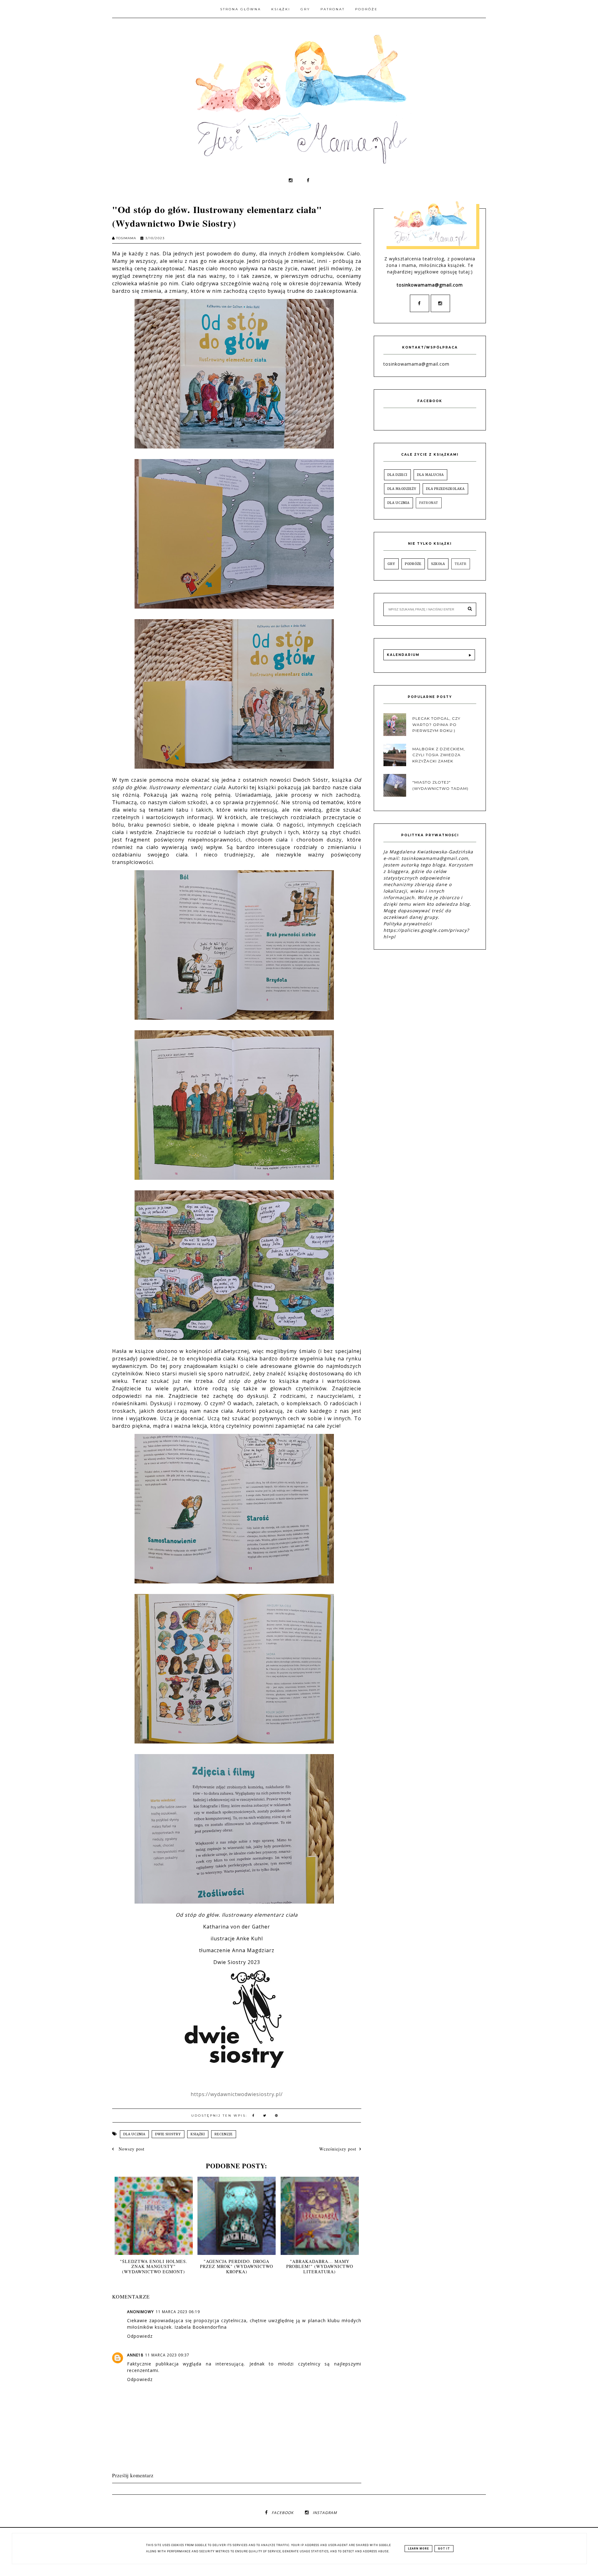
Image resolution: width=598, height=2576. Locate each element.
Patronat (333, 9)
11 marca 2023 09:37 (167, 2355)
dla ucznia (134, 2134)
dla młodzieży (402, 489)
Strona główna (241, 9)
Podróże (366, 9)
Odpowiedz (140, 2336)
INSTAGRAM (325, 2513)
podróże (413, 564)
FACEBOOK (282, 2513)
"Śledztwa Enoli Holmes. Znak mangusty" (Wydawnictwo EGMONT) (154, 2267)
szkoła (438, 564)
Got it (444, 2549)
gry (391, 564)
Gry (305, 9)
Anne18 (135, 2355)
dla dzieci (397, 475)
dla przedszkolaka (445, 489)
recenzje (224, 2134)
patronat (429, 503)
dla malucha (430, 475)
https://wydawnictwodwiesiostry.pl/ (237, 2094)
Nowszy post (131, 2149)
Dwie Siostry (168, 2134)
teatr (461, 564)
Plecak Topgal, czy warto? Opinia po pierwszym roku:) (436, 724)
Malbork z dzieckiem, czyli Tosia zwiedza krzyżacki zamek (439, 755)
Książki (281, 9)
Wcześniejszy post (338, 2149)
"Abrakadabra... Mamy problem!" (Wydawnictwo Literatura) (320, 2267)
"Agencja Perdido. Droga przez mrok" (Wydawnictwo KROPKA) (237, 2267)
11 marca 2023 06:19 (178, 2312)
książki (198, 2134)
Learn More (418, 2549)
